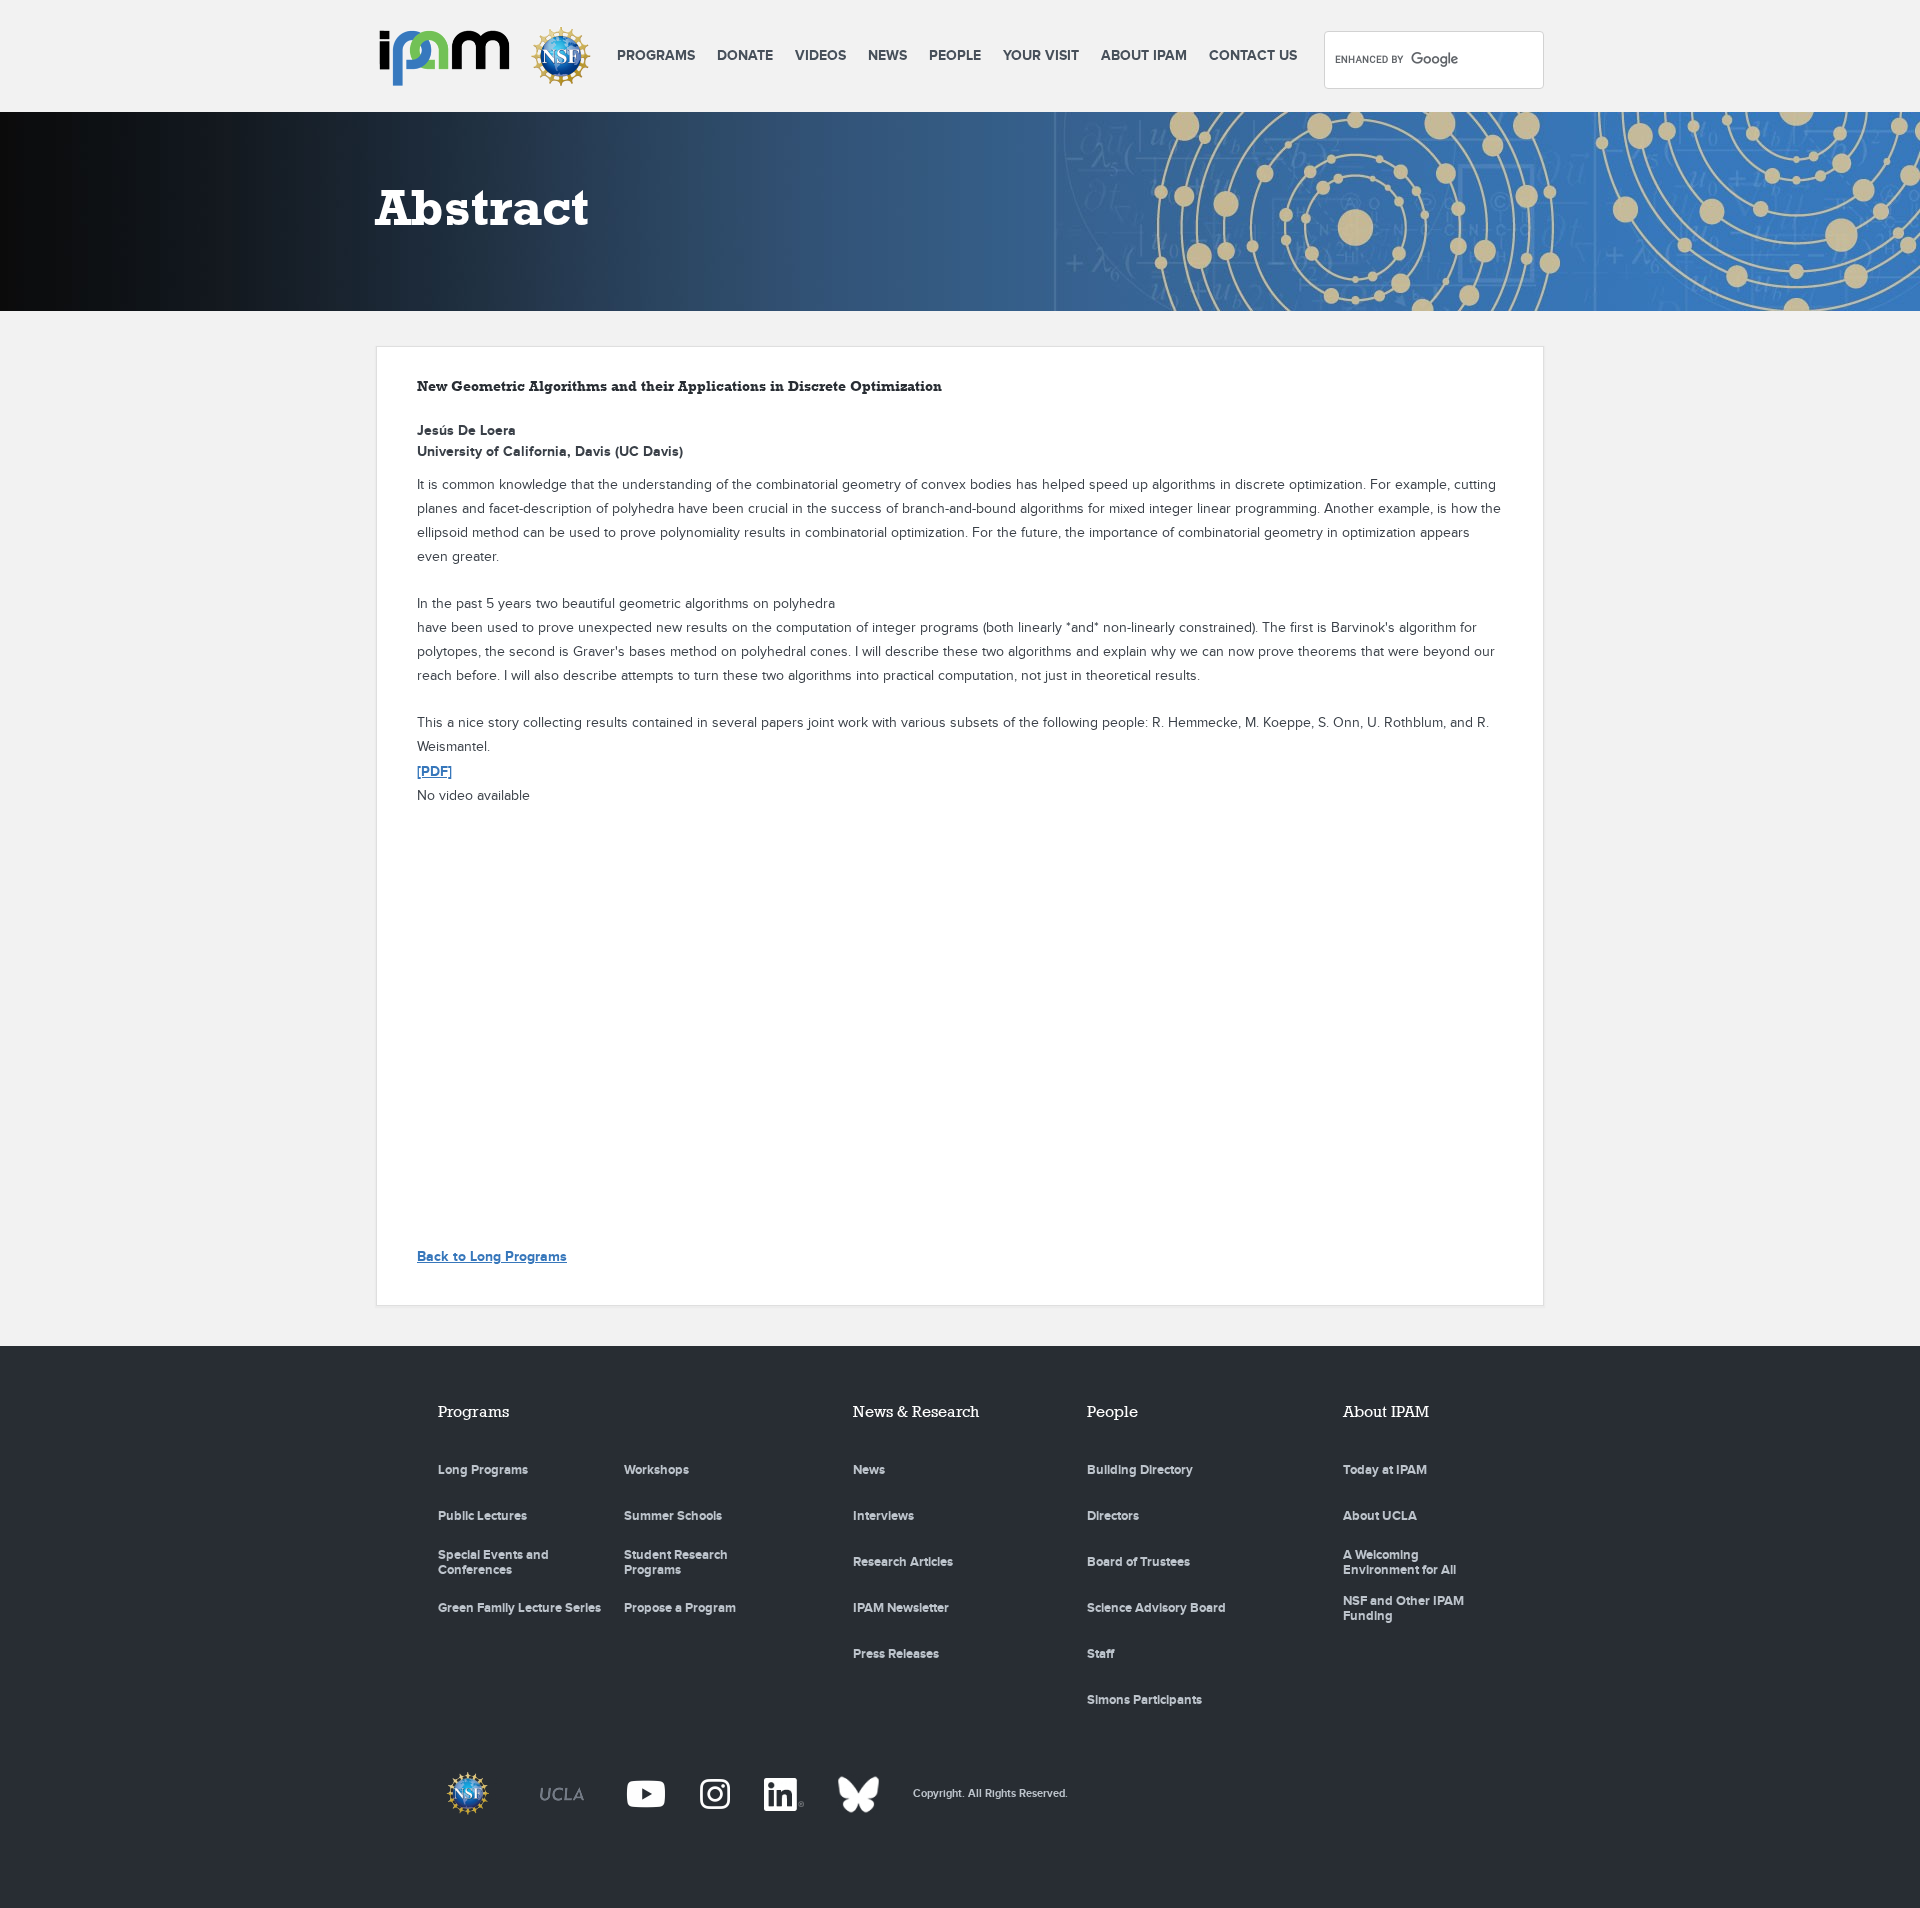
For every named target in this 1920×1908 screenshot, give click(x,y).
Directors (1113, 1516)
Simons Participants (1144, 1700)
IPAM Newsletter (901, 1608)
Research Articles (903, 1562)
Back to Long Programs (492, 1256)
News (887, 55)
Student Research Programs (676, 1563)
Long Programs (483, 1470)
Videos (820, 55)
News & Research (916, 1411)
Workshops (656, 1470)
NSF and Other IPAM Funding (1403, 1609)
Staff (1100, 1654)
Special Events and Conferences (493, 1563)
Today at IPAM (1385, 1470)
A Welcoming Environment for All (1399, 1563)
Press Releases (896, 1654)
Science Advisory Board (1156, 1608)
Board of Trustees (1138, 1562)
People (955, 55)
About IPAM (1144, 55)
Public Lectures (482, 1516)
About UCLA (1380, 1516)
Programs (656, 55)
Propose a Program (680, 1608)
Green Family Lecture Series (519, 1608)
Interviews (883, 1516)
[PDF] (434, 771)
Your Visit (1041, 55)
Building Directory (1140, 1470)
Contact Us (1253, 55)
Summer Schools (673, 1516)
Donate (745, 55)
